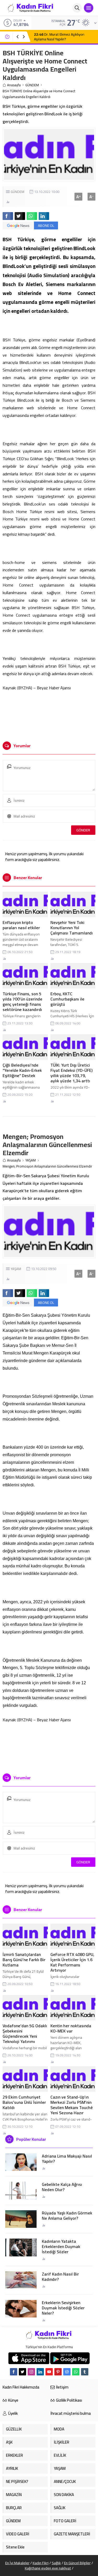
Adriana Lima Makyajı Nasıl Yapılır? (67, 2159)
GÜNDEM (32, 85)
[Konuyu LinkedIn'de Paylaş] (44, 216)
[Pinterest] (58, 2372)
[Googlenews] (67, 2372)
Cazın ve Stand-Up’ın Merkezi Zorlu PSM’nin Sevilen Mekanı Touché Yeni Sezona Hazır (72, 2105)
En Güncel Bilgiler (77, 2563)
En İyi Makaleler (17, 2563)
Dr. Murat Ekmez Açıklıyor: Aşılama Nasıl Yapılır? (59, 37)
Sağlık (56, 2563)
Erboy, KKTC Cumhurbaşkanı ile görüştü (67, 999)
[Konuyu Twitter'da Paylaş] (20, 216)
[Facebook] (14, 2372)
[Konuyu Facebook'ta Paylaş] (8, 216)
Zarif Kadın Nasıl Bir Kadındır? (60, 2277)
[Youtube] (49, 2372)
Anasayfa (14, 85)
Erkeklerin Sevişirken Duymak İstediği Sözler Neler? (63, 2308)
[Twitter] (22, 2372)
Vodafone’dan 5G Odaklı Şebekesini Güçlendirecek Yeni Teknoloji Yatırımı (25, 2034)
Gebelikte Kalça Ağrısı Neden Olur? (62, 2187)
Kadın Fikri (41, 2563)
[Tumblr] (85, 2372)
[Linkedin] (40, 2372)
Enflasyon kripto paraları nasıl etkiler (21, 925)
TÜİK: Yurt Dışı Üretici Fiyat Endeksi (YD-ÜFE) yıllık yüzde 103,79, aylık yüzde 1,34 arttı (71, 1073)
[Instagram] (31, 2372)
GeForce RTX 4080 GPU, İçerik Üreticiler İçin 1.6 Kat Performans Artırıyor (72, 1962)
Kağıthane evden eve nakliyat (48, 2568)
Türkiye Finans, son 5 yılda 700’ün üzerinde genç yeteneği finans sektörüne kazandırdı (22, 1002)
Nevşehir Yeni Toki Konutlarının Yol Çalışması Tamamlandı (72, 928)
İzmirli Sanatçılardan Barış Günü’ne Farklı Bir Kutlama (24, 1960)
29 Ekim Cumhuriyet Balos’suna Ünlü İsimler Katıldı (24, 2102)
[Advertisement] (49, 714)
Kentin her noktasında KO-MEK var (71, 2028)
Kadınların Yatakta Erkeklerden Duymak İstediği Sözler (61, 2246)
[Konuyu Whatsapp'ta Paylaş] (32, 216)
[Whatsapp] (76, 2372)
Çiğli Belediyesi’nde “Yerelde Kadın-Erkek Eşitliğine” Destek (22, 1070)
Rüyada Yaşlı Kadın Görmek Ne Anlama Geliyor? (67, 2215)
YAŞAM (31, 1160)
